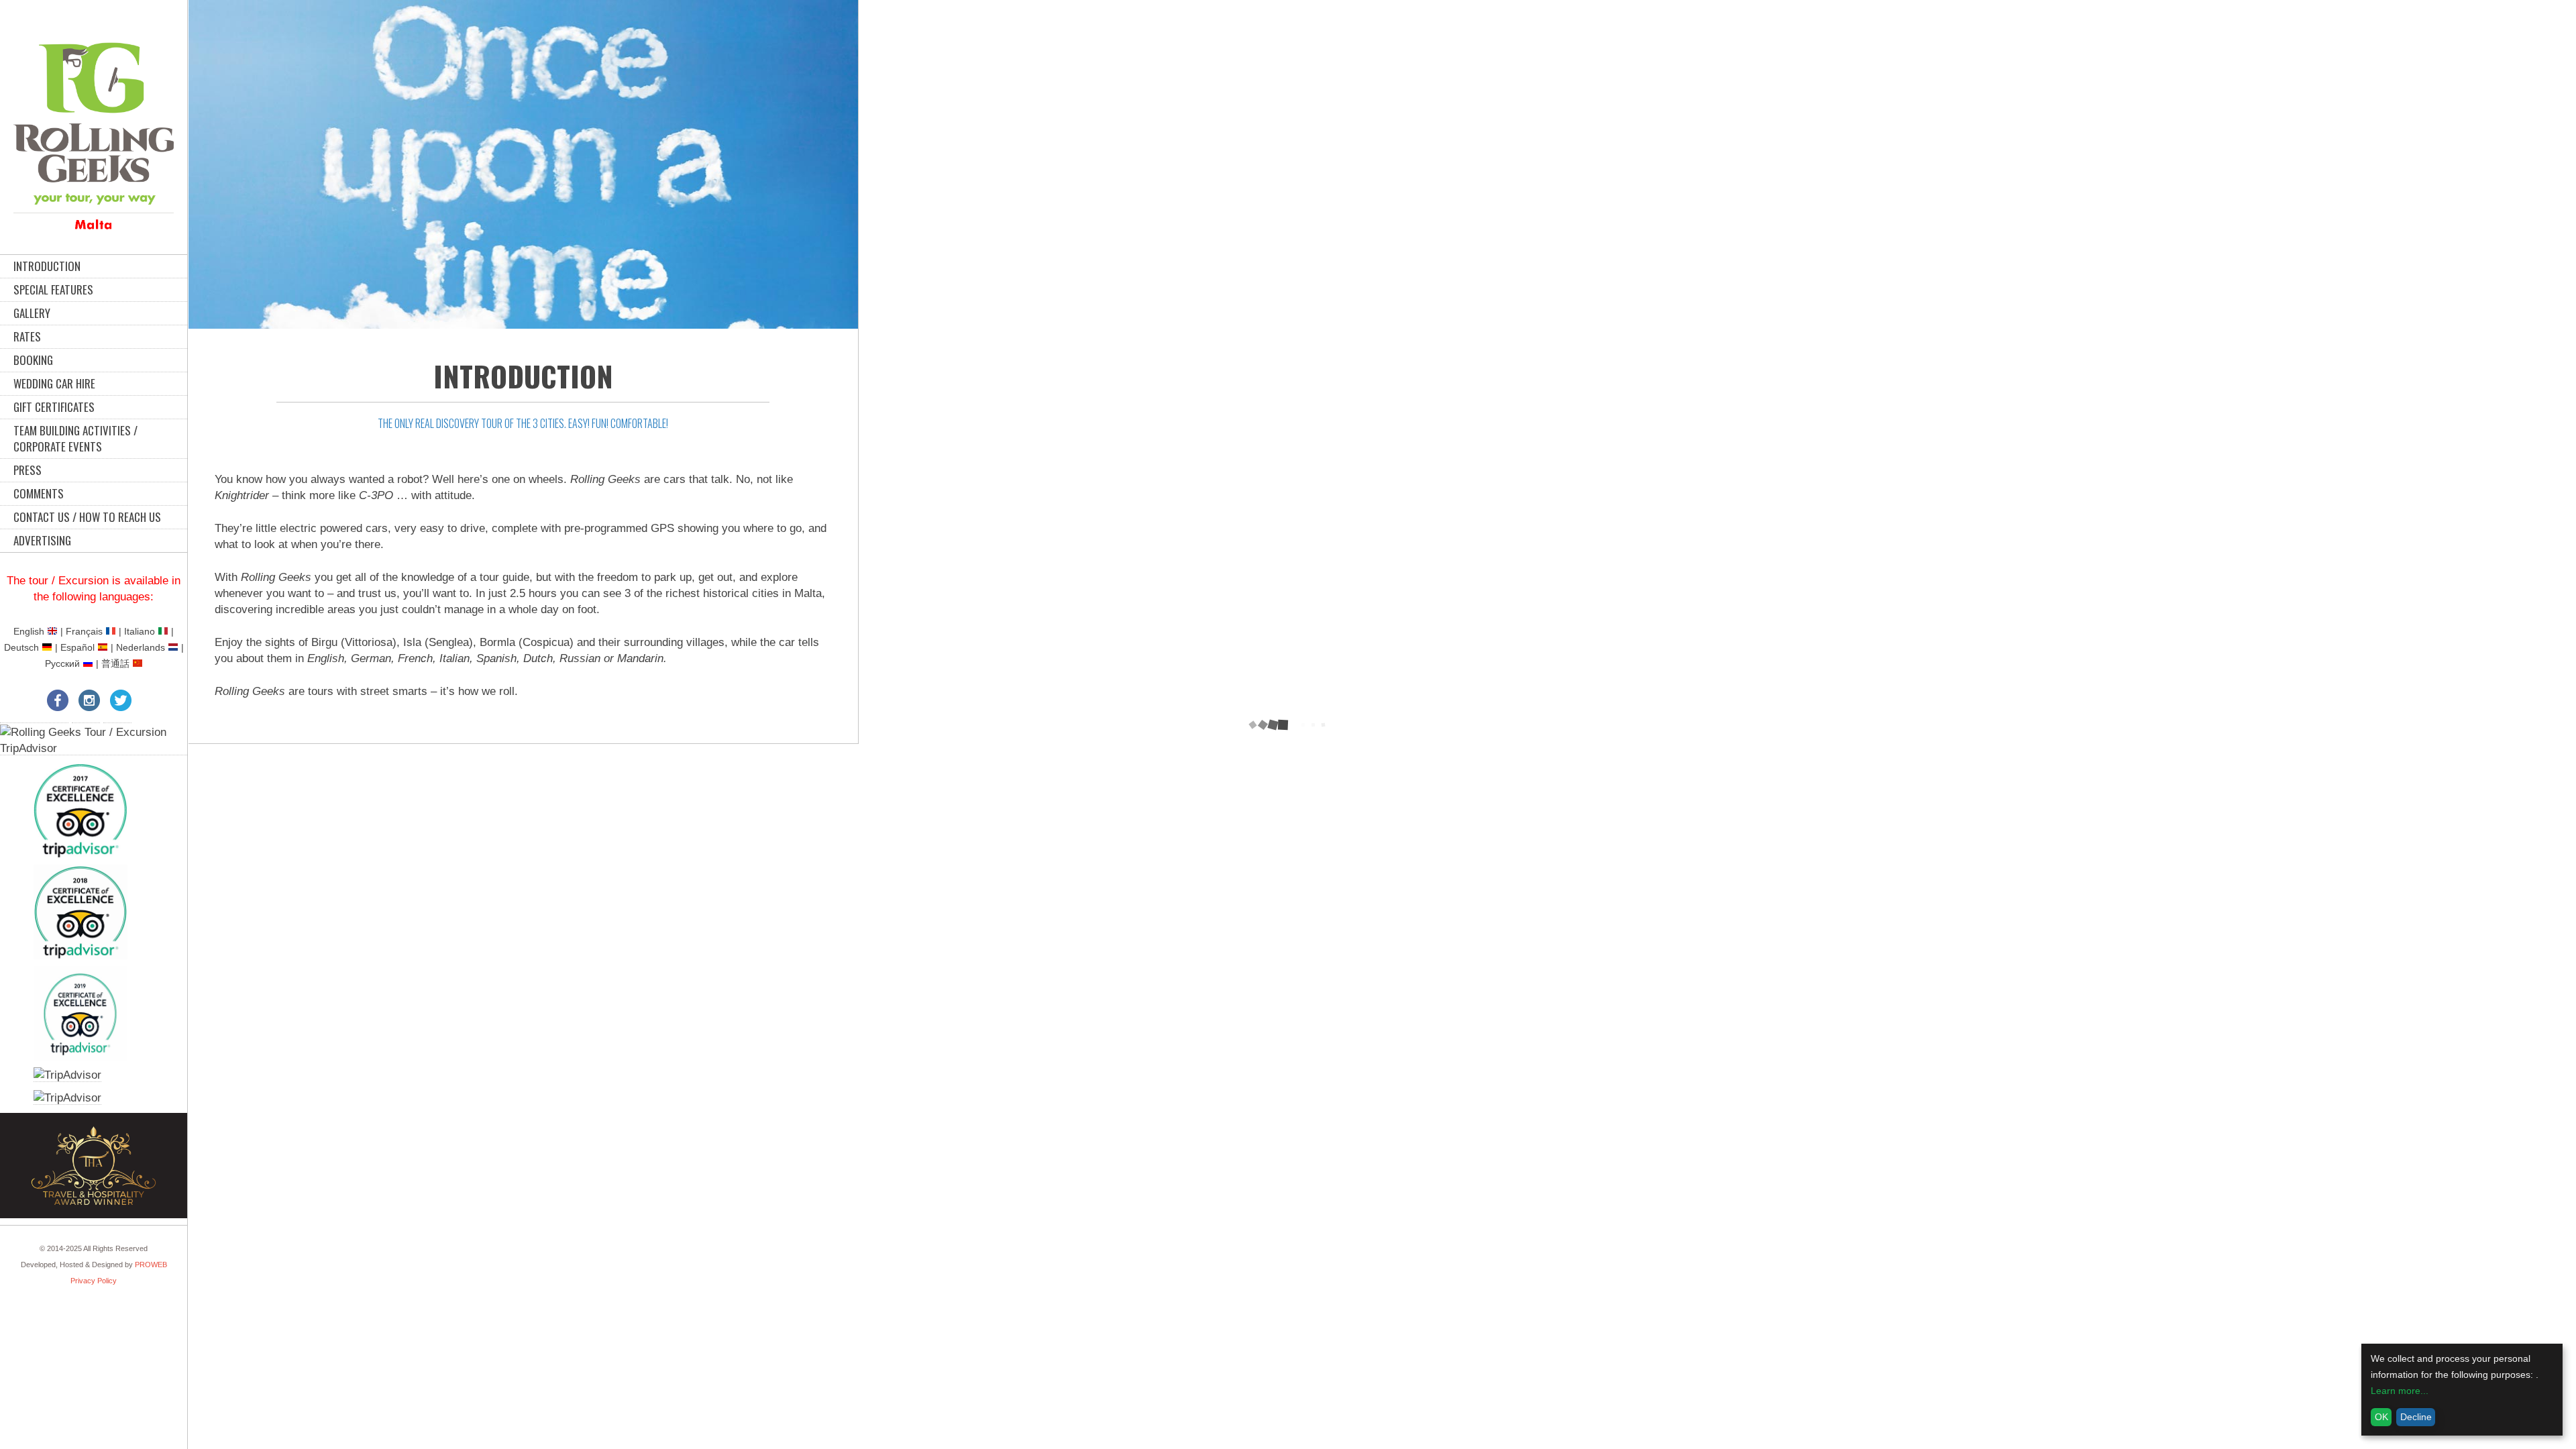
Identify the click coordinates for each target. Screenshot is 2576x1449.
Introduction (47, 266)
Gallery (32, 313)
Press (28, 470)
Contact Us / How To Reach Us (87, 517)
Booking (33, 360)
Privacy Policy (94, 1281)
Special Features (53, 289)
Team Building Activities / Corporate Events (75, 438)
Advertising (42, 540)
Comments (39, 493)
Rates (27, 336)
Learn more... (2400, 1391)
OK (2381, 1417)
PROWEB (151, 1265)
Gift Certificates (54, 407)
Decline (2416, 1417)
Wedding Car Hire (54, 383)
